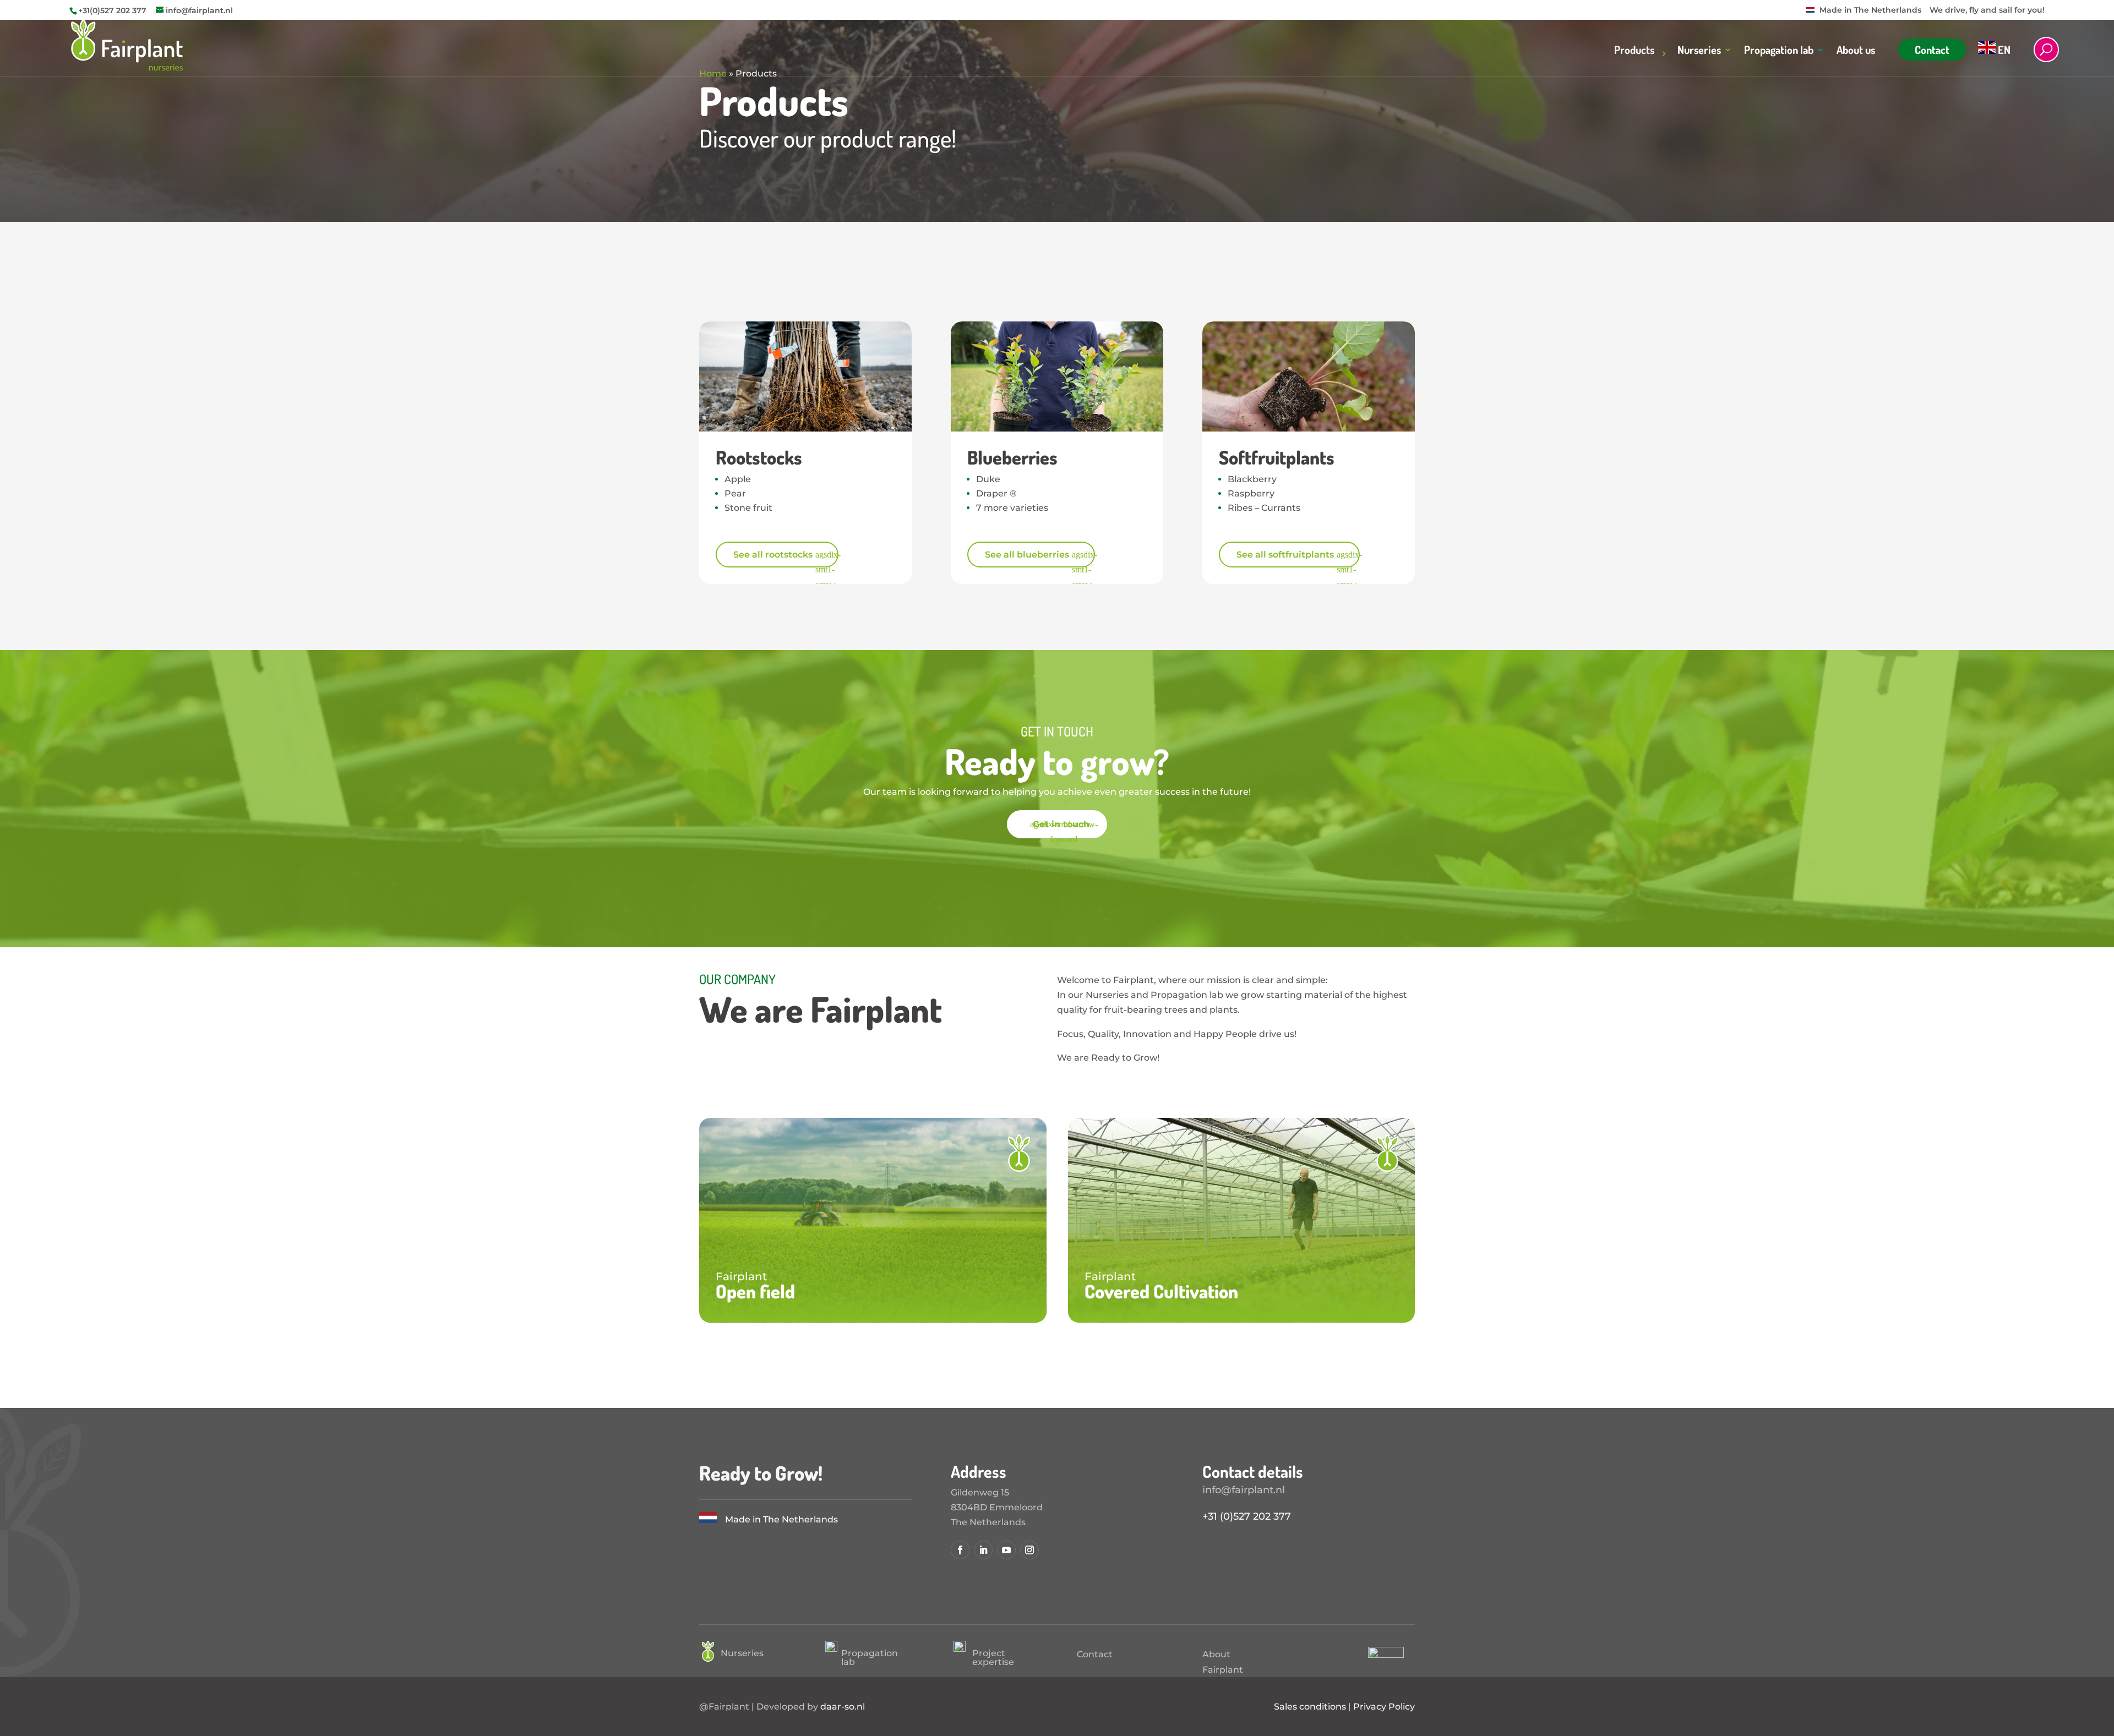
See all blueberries (1027, 555)
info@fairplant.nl (1244, 1490)
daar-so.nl (843, 1707)
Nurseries (1699, 51)
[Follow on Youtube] (1006, 1550)
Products (1634, 51)
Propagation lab (1779, 51)
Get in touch (1061, 825)
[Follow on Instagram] (1029, 1550)
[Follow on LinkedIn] (983, 1550)
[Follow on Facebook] (960, 1550)
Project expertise (993, 1658)
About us (1856, 51)
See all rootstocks (773, 555)
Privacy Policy (1384, 1707)
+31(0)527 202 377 (112, 10)
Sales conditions (1310, 1707)
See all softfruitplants (1285, 555)
